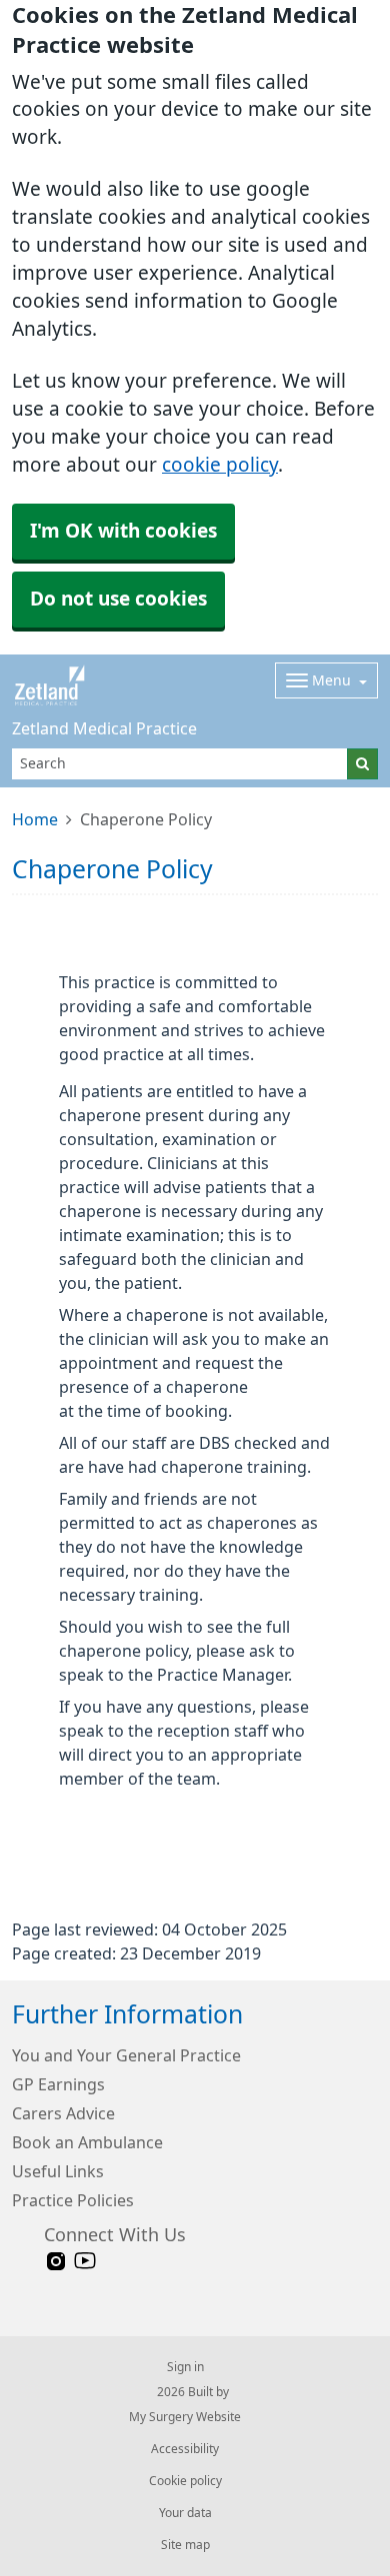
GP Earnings (58, 2084)
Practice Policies (73, 2200)
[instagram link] (56, 2262)
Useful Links (58, 2171)
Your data (185, 2513)
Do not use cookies (118, 599)
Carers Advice (63, 2113)
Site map (185, 2545)
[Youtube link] (85, 2262)
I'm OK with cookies (123, 531)
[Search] (362, 764)
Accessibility (185, 2449)
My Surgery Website (185, 2417)
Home (35, 819)
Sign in (185, 2367)
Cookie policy (185, 2481)
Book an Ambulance (87, 2142)
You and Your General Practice (126, 2055)
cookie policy (220, 465)
